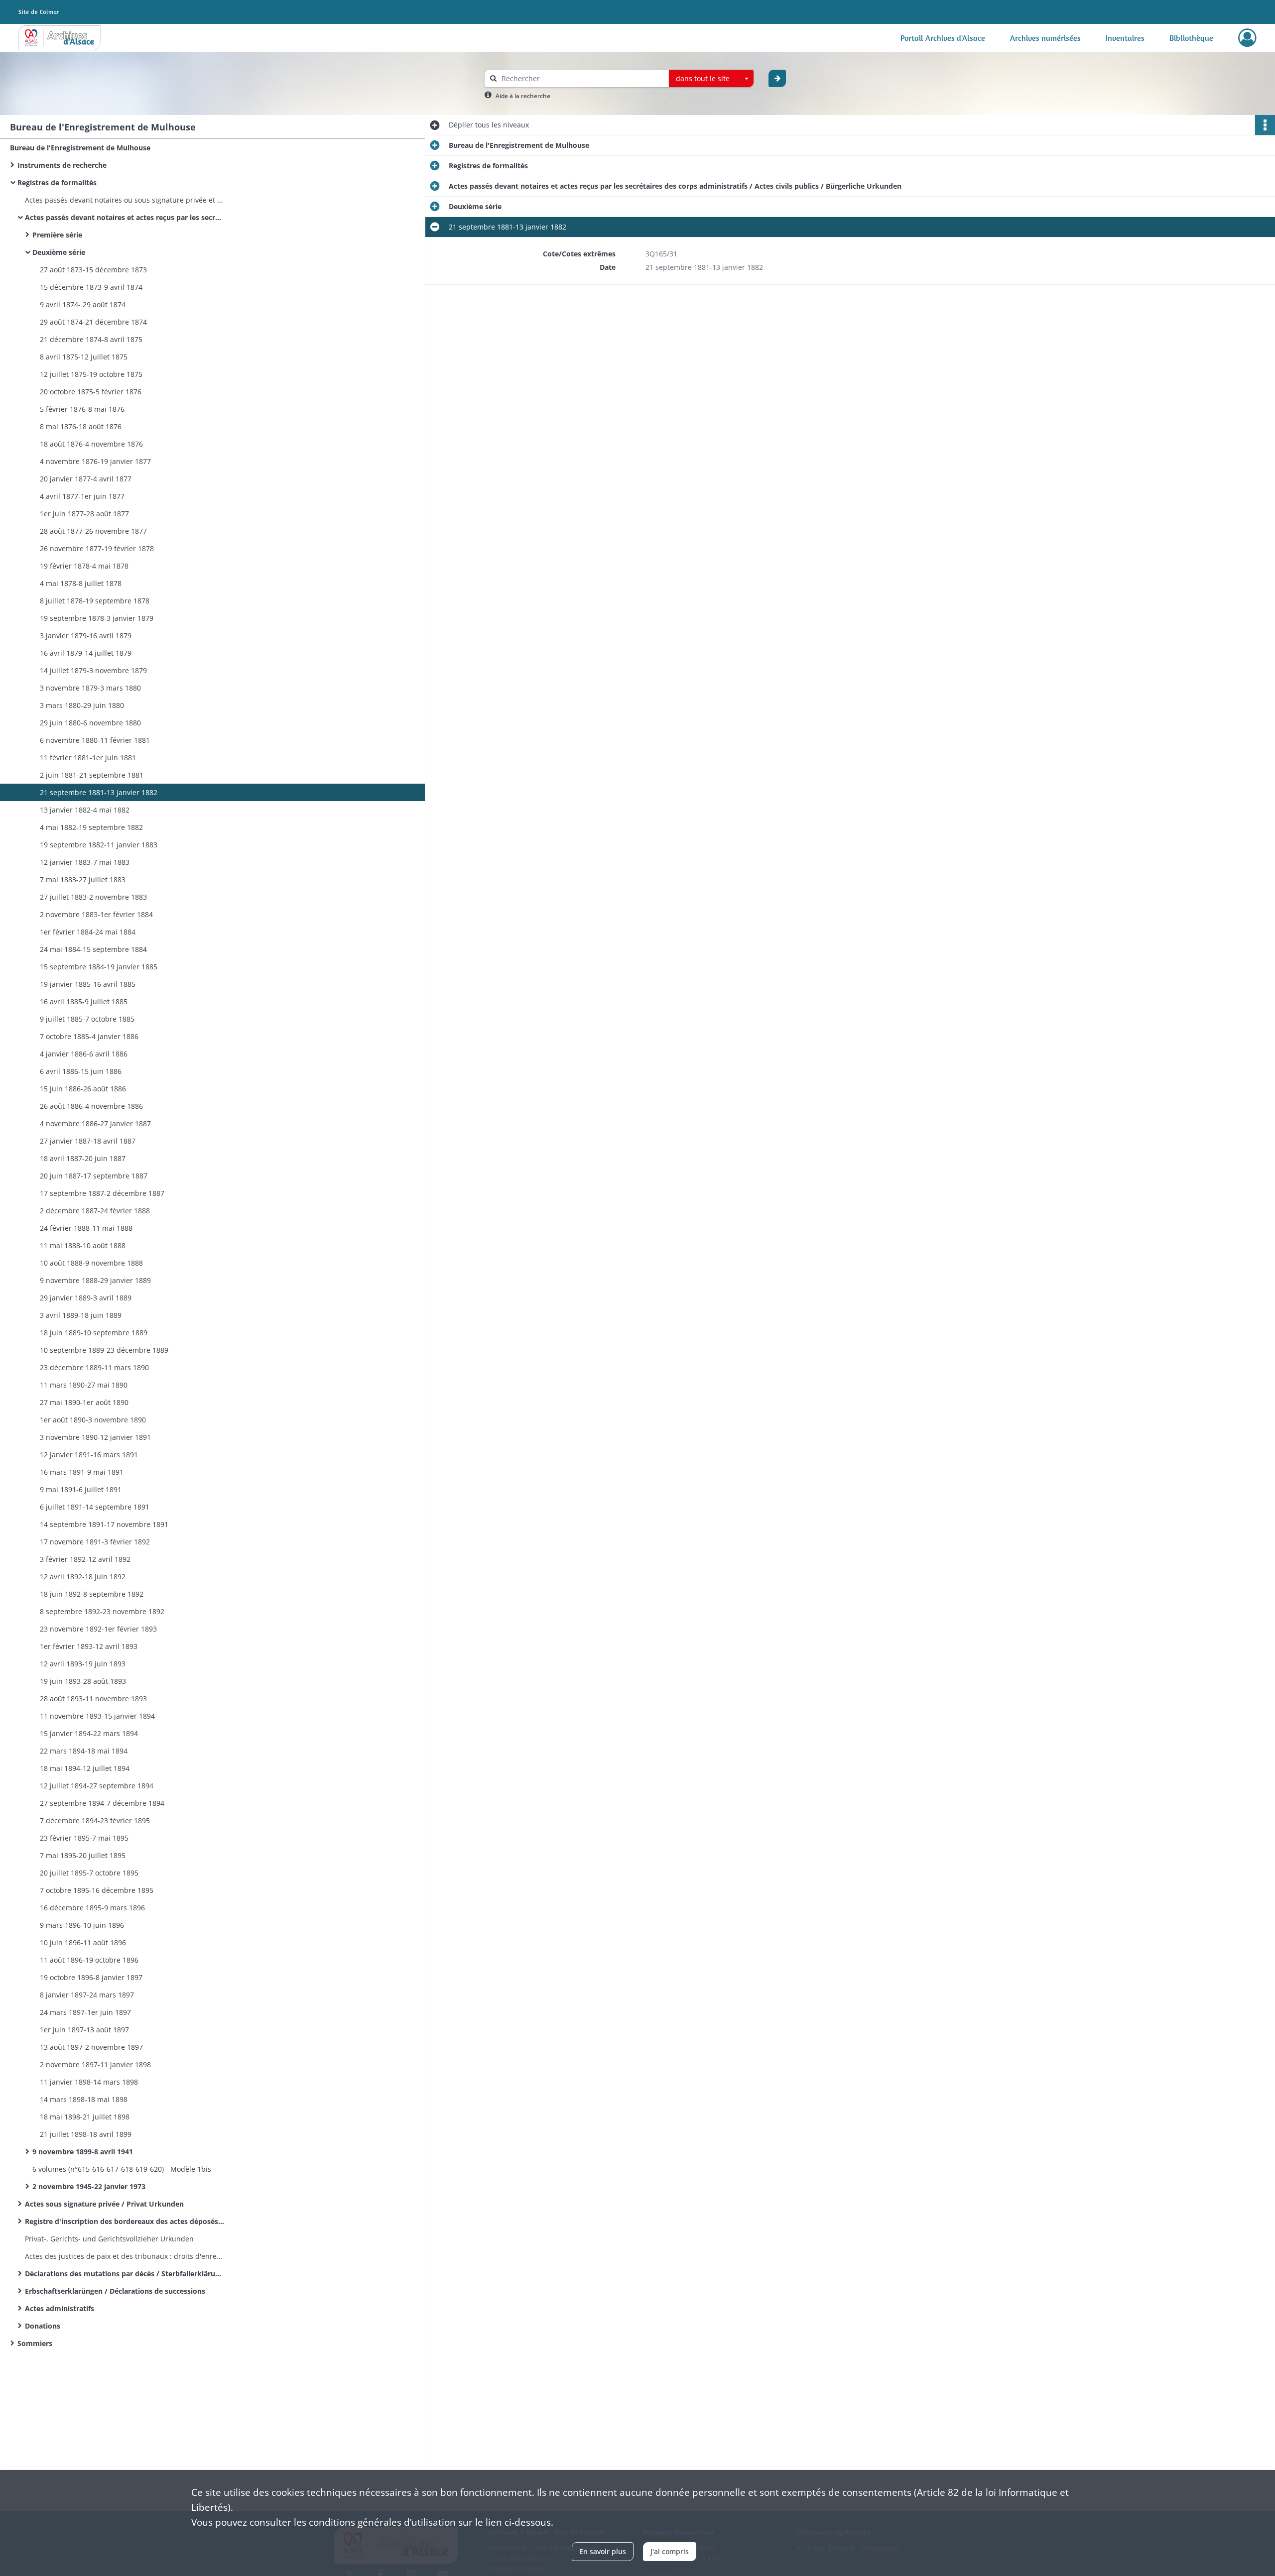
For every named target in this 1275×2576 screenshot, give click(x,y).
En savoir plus (603, 2551)
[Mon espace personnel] (1247, 38)
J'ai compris (670, 2551)
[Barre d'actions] (1265, 125)
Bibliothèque (1191, 38)
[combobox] (711, 79)
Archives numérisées (1045, 38)
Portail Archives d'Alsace (943, 38)
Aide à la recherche (523, 96)
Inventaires (1125, 38)
